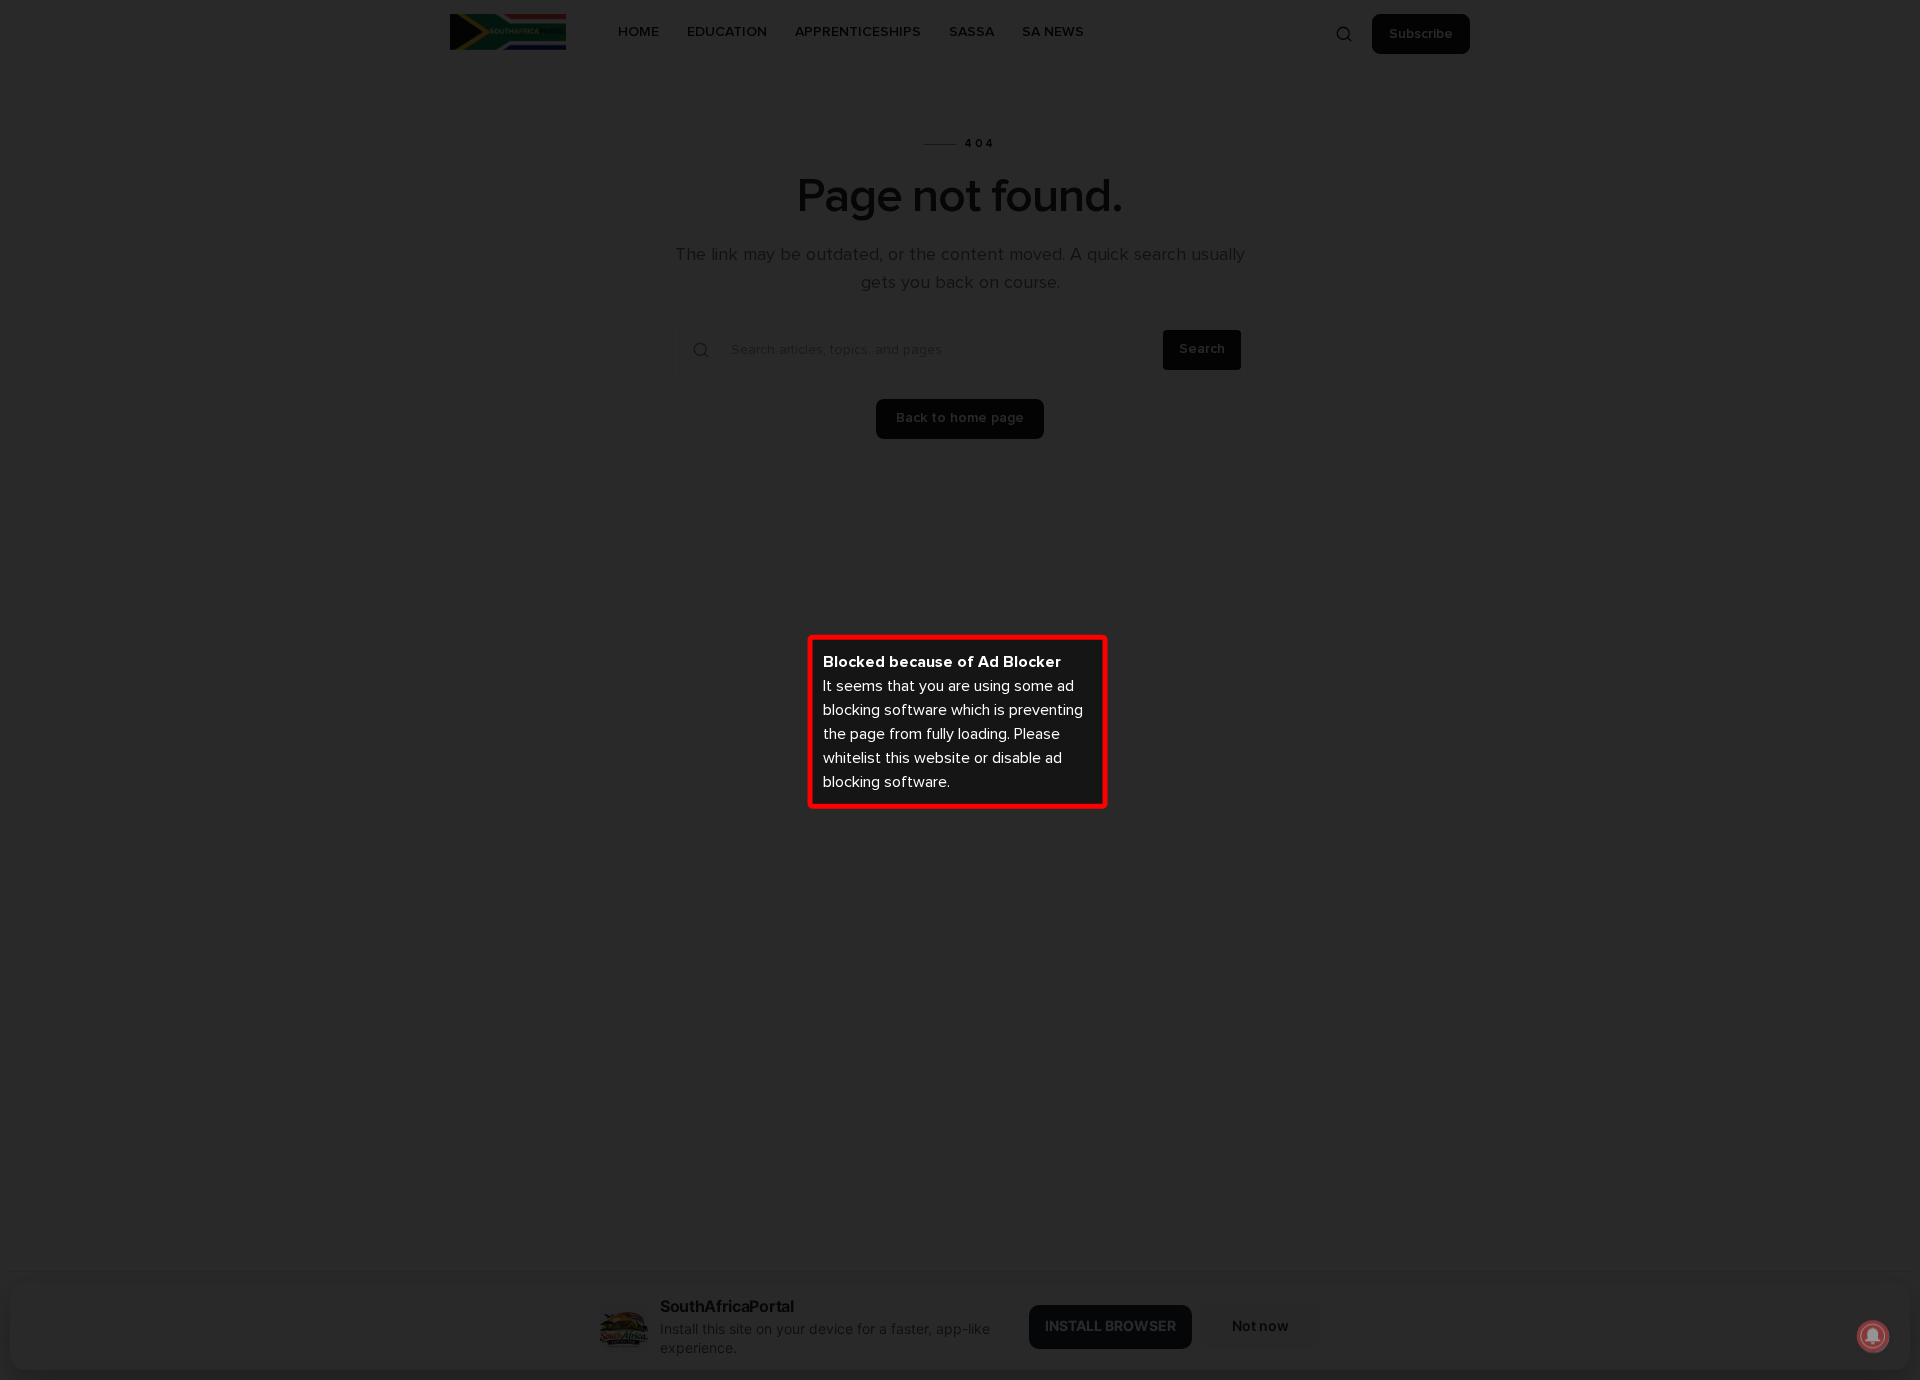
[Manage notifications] (1873, 1336)
